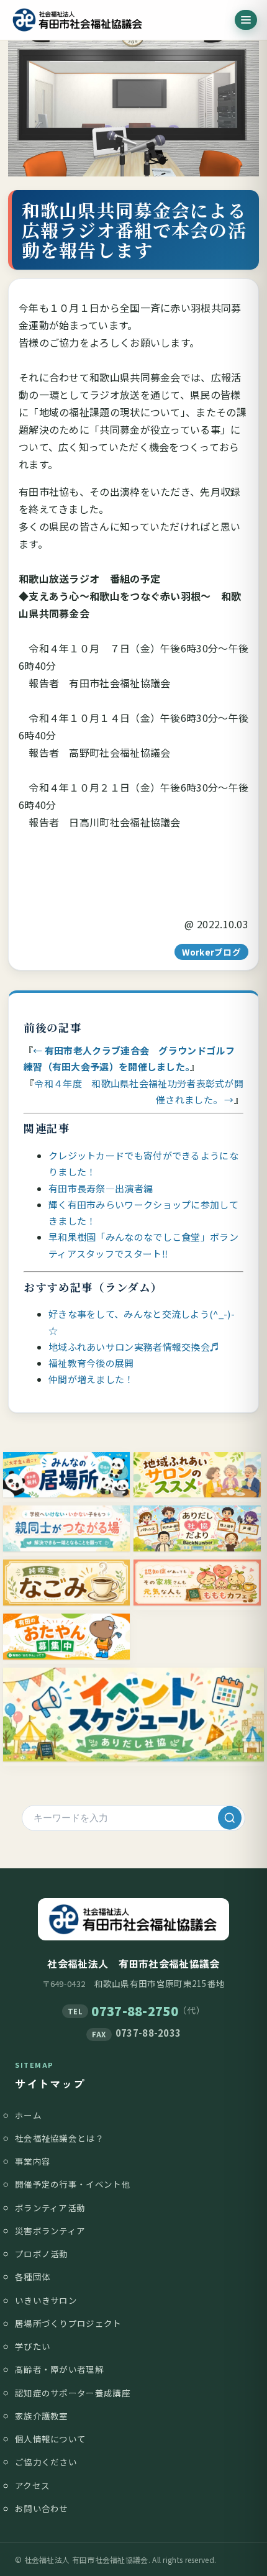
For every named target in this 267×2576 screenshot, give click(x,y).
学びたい (33, 2346)
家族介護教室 (42, 2416)
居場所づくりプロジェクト (68, 2323)
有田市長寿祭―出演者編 (101, 1188)
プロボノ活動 (42, 2254)
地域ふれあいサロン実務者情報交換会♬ (134, 1347)
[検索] (230, 1818)
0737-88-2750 (135, 2011)
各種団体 (33, 2277)
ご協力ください (46, 2462)
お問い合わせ (42, 2508)
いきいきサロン (46, 2300)
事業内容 (33, 2161)
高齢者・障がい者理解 (59, 2369)
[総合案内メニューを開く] (246, 20)
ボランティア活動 (50, 2208)
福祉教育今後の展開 (91, 1363)
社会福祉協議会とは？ (59, 2138)
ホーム (28, 2115)
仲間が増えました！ (91, 1379)
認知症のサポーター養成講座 (73, 2393)
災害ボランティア (50, 2231)
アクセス (32, 2485)
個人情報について (50, 2439)
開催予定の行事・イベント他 (73, 2184)
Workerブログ (211, 952)
